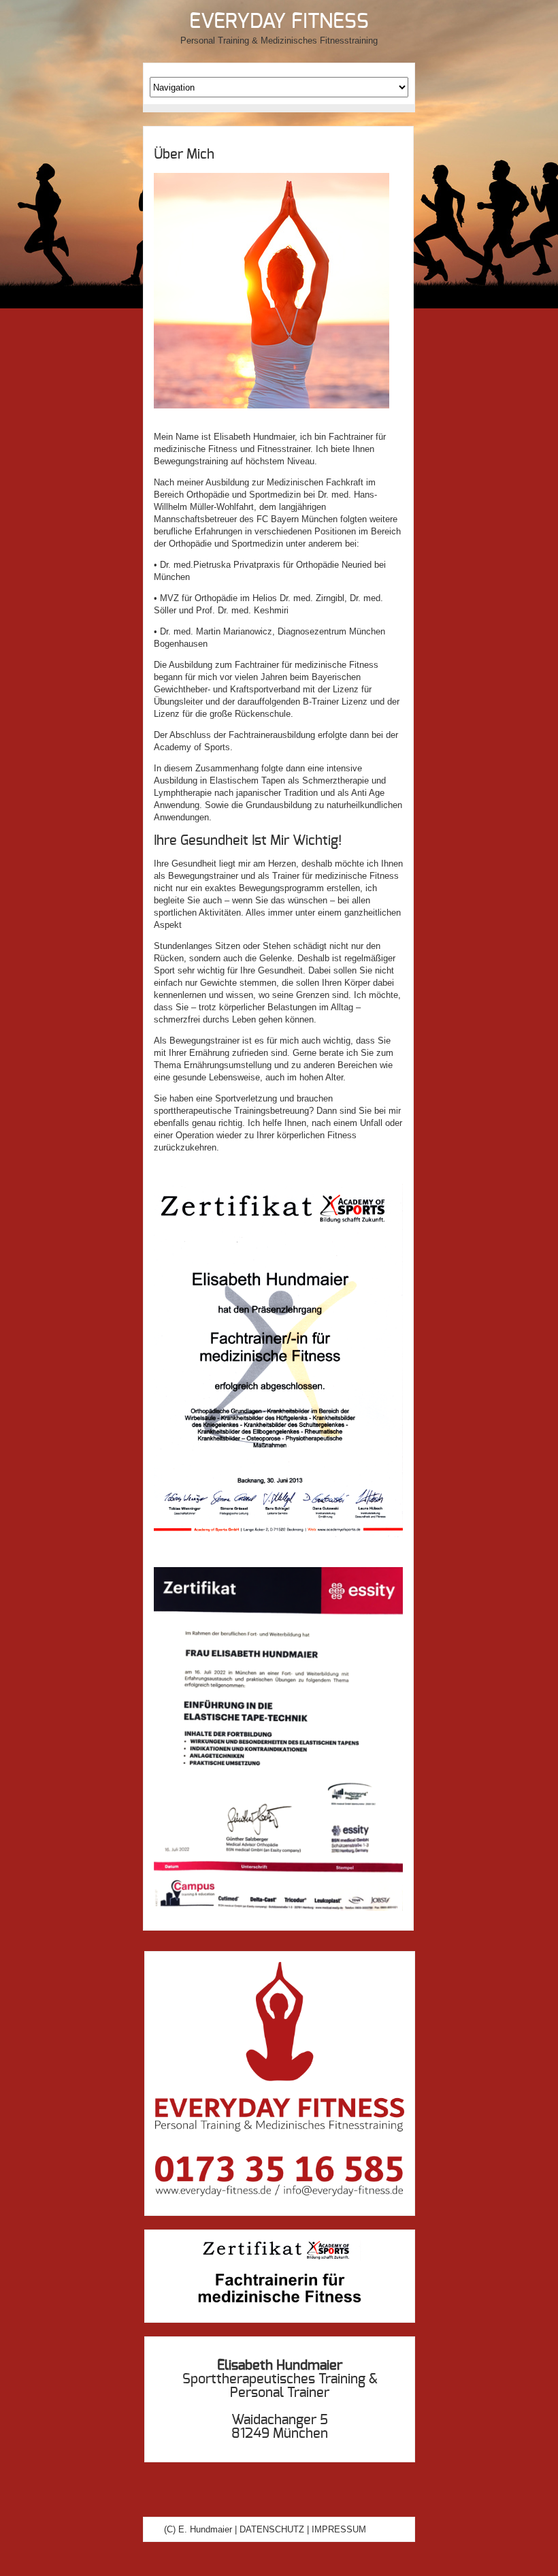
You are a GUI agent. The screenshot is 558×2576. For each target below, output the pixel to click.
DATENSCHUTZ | (274, 2529)
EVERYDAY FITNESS (279, 22)
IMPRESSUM (339, 2529)
